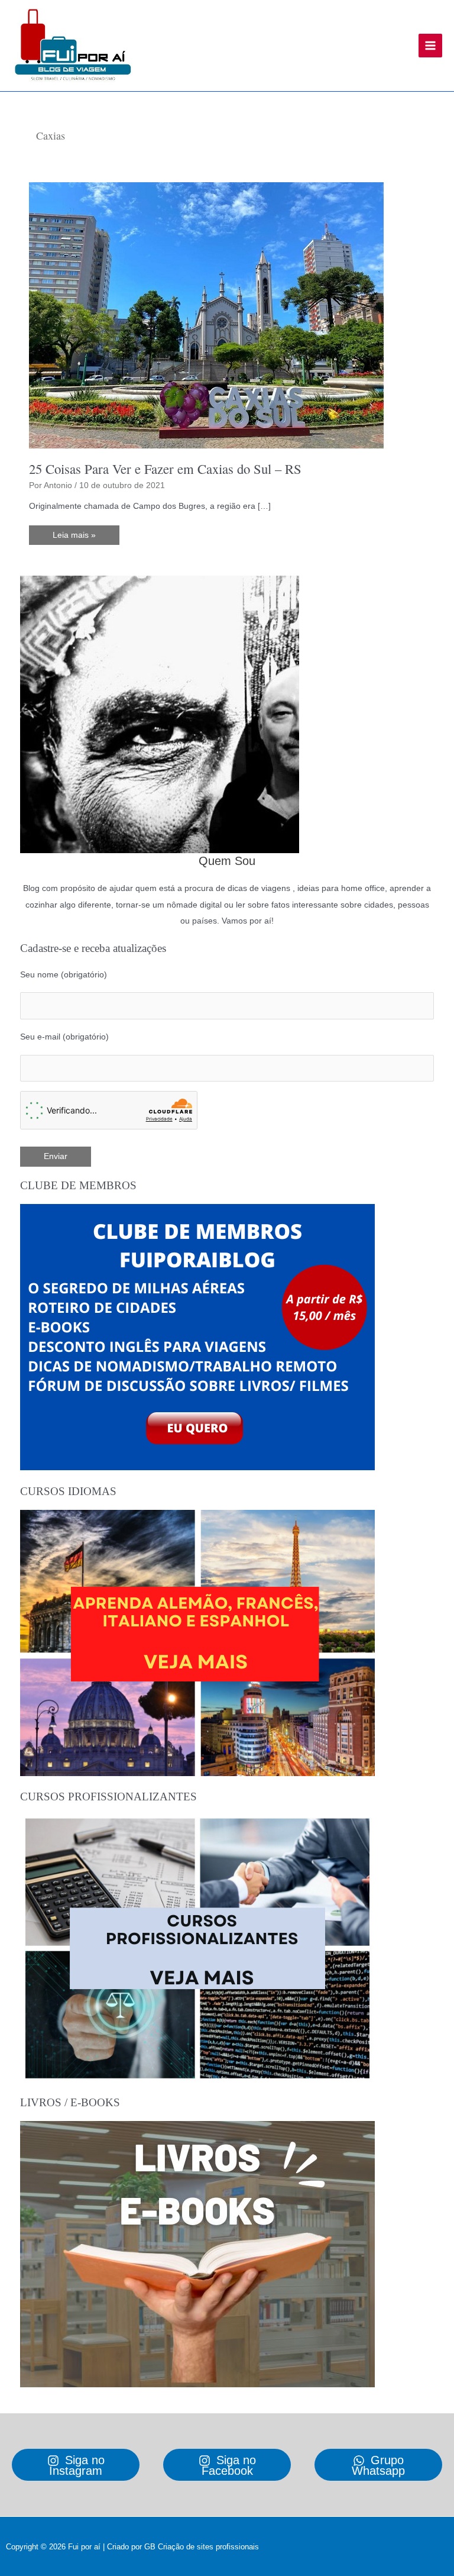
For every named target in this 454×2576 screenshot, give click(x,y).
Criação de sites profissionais (208, 2547)
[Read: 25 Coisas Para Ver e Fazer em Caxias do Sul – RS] (206, 315)
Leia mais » (74, 538)
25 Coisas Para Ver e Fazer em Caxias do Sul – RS (165, 469)
